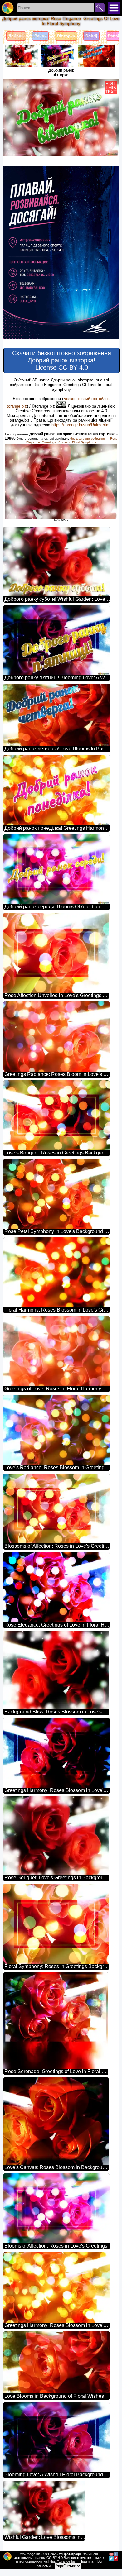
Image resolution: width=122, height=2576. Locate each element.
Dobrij (91, 36)
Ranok (114, 36)
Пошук (100, 8)
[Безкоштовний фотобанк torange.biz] (8, 8)
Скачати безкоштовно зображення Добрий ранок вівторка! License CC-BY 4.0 (62, 360)
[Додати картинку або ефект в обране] (12, 88)
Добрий (16, 36)
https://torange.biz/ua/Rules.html (81, 425)
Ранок (40, 36)
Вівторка (66, 36)
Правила (86, 2561)
